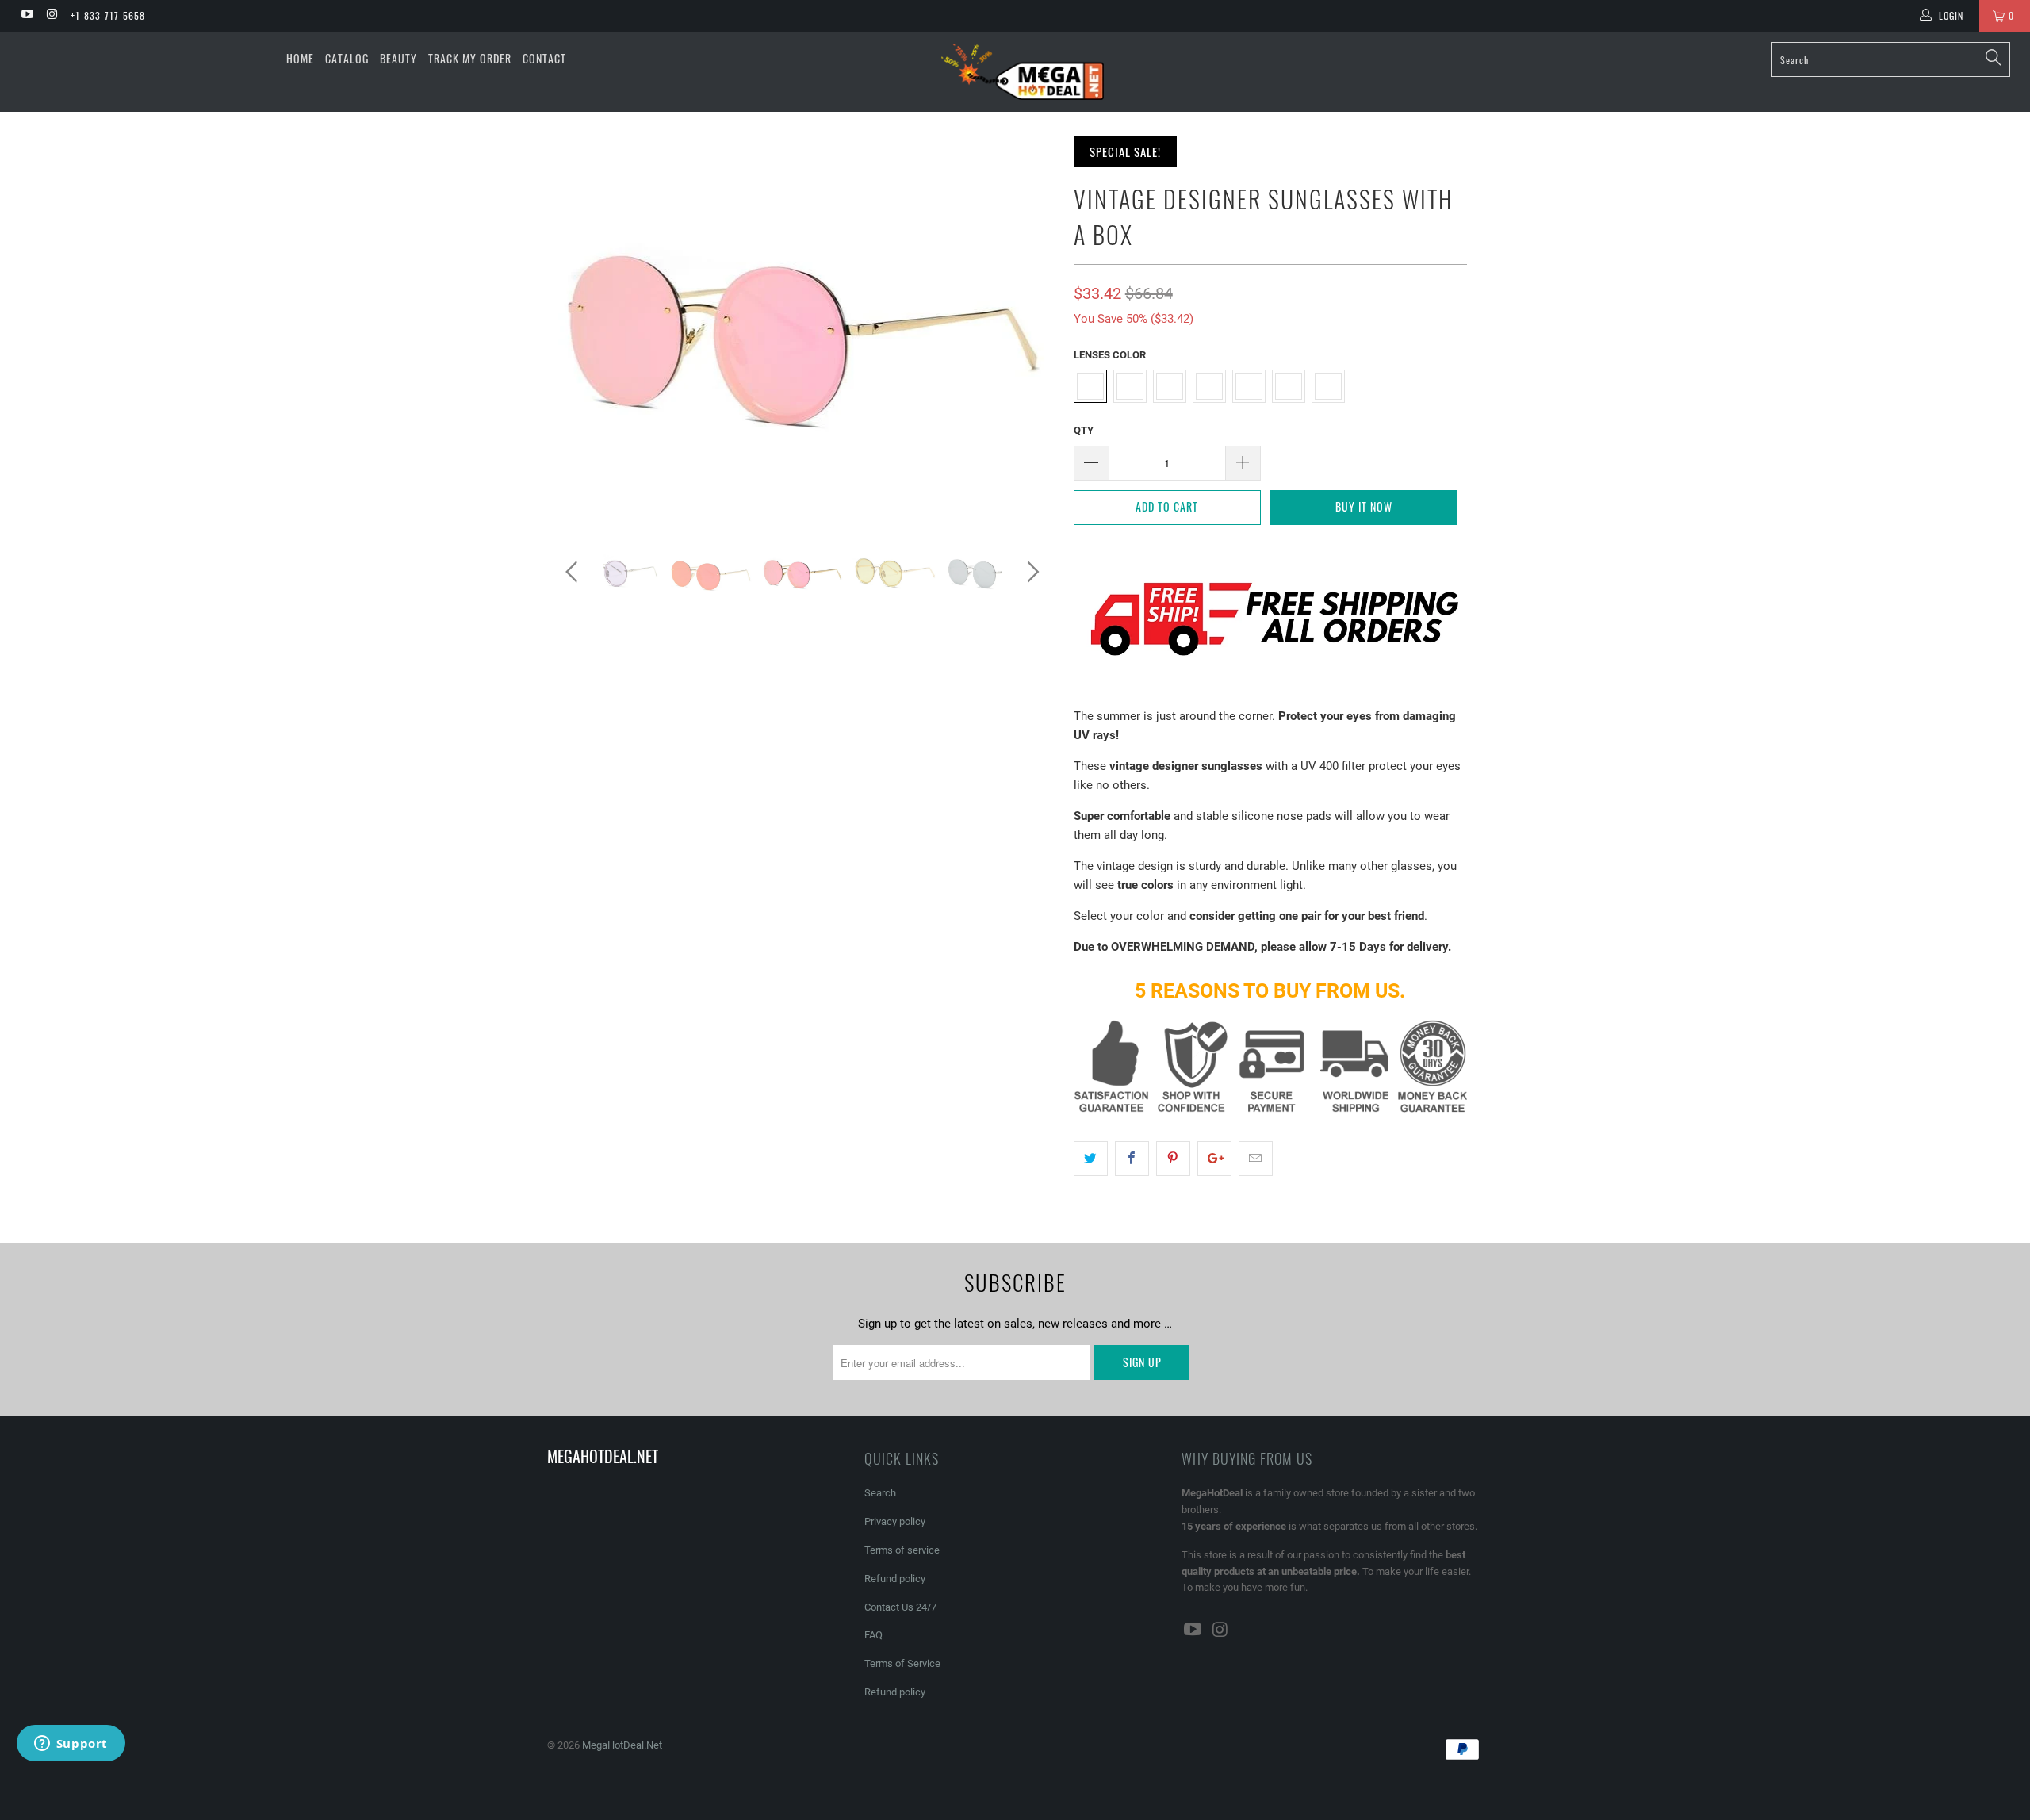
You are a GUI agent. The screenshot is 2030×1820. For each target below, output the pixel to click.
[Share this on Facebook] (1132, 1159)
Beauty (398, 58)
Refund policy (895, 1579)
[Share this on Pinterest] (1173, 1159)
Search (880, 1493)
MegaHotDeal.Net (622, 1745)
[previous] (575, 572)
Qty (1084, 430)
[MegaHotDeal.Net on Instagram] (51, 16)
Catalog (347, 58)
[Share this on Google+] (1214, 1159)
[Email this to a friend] (1256, 1159)
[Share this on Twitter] (1091, 1159)
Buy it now (1364, 506)
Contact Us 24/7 (900, 1607)
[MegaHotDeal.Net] (1023, 72)
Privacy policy (895, 1521)
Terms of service (902, 1550)
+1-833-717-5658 (108, 15)
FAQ (873, 1635)
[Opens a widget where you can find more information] (71, 1745)
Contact (544, 58)
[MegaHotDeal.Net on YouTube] (27, 16)
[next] (1030, 572)
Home (300, 58)
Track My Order (470, 58)
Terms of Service (902, 1663)
